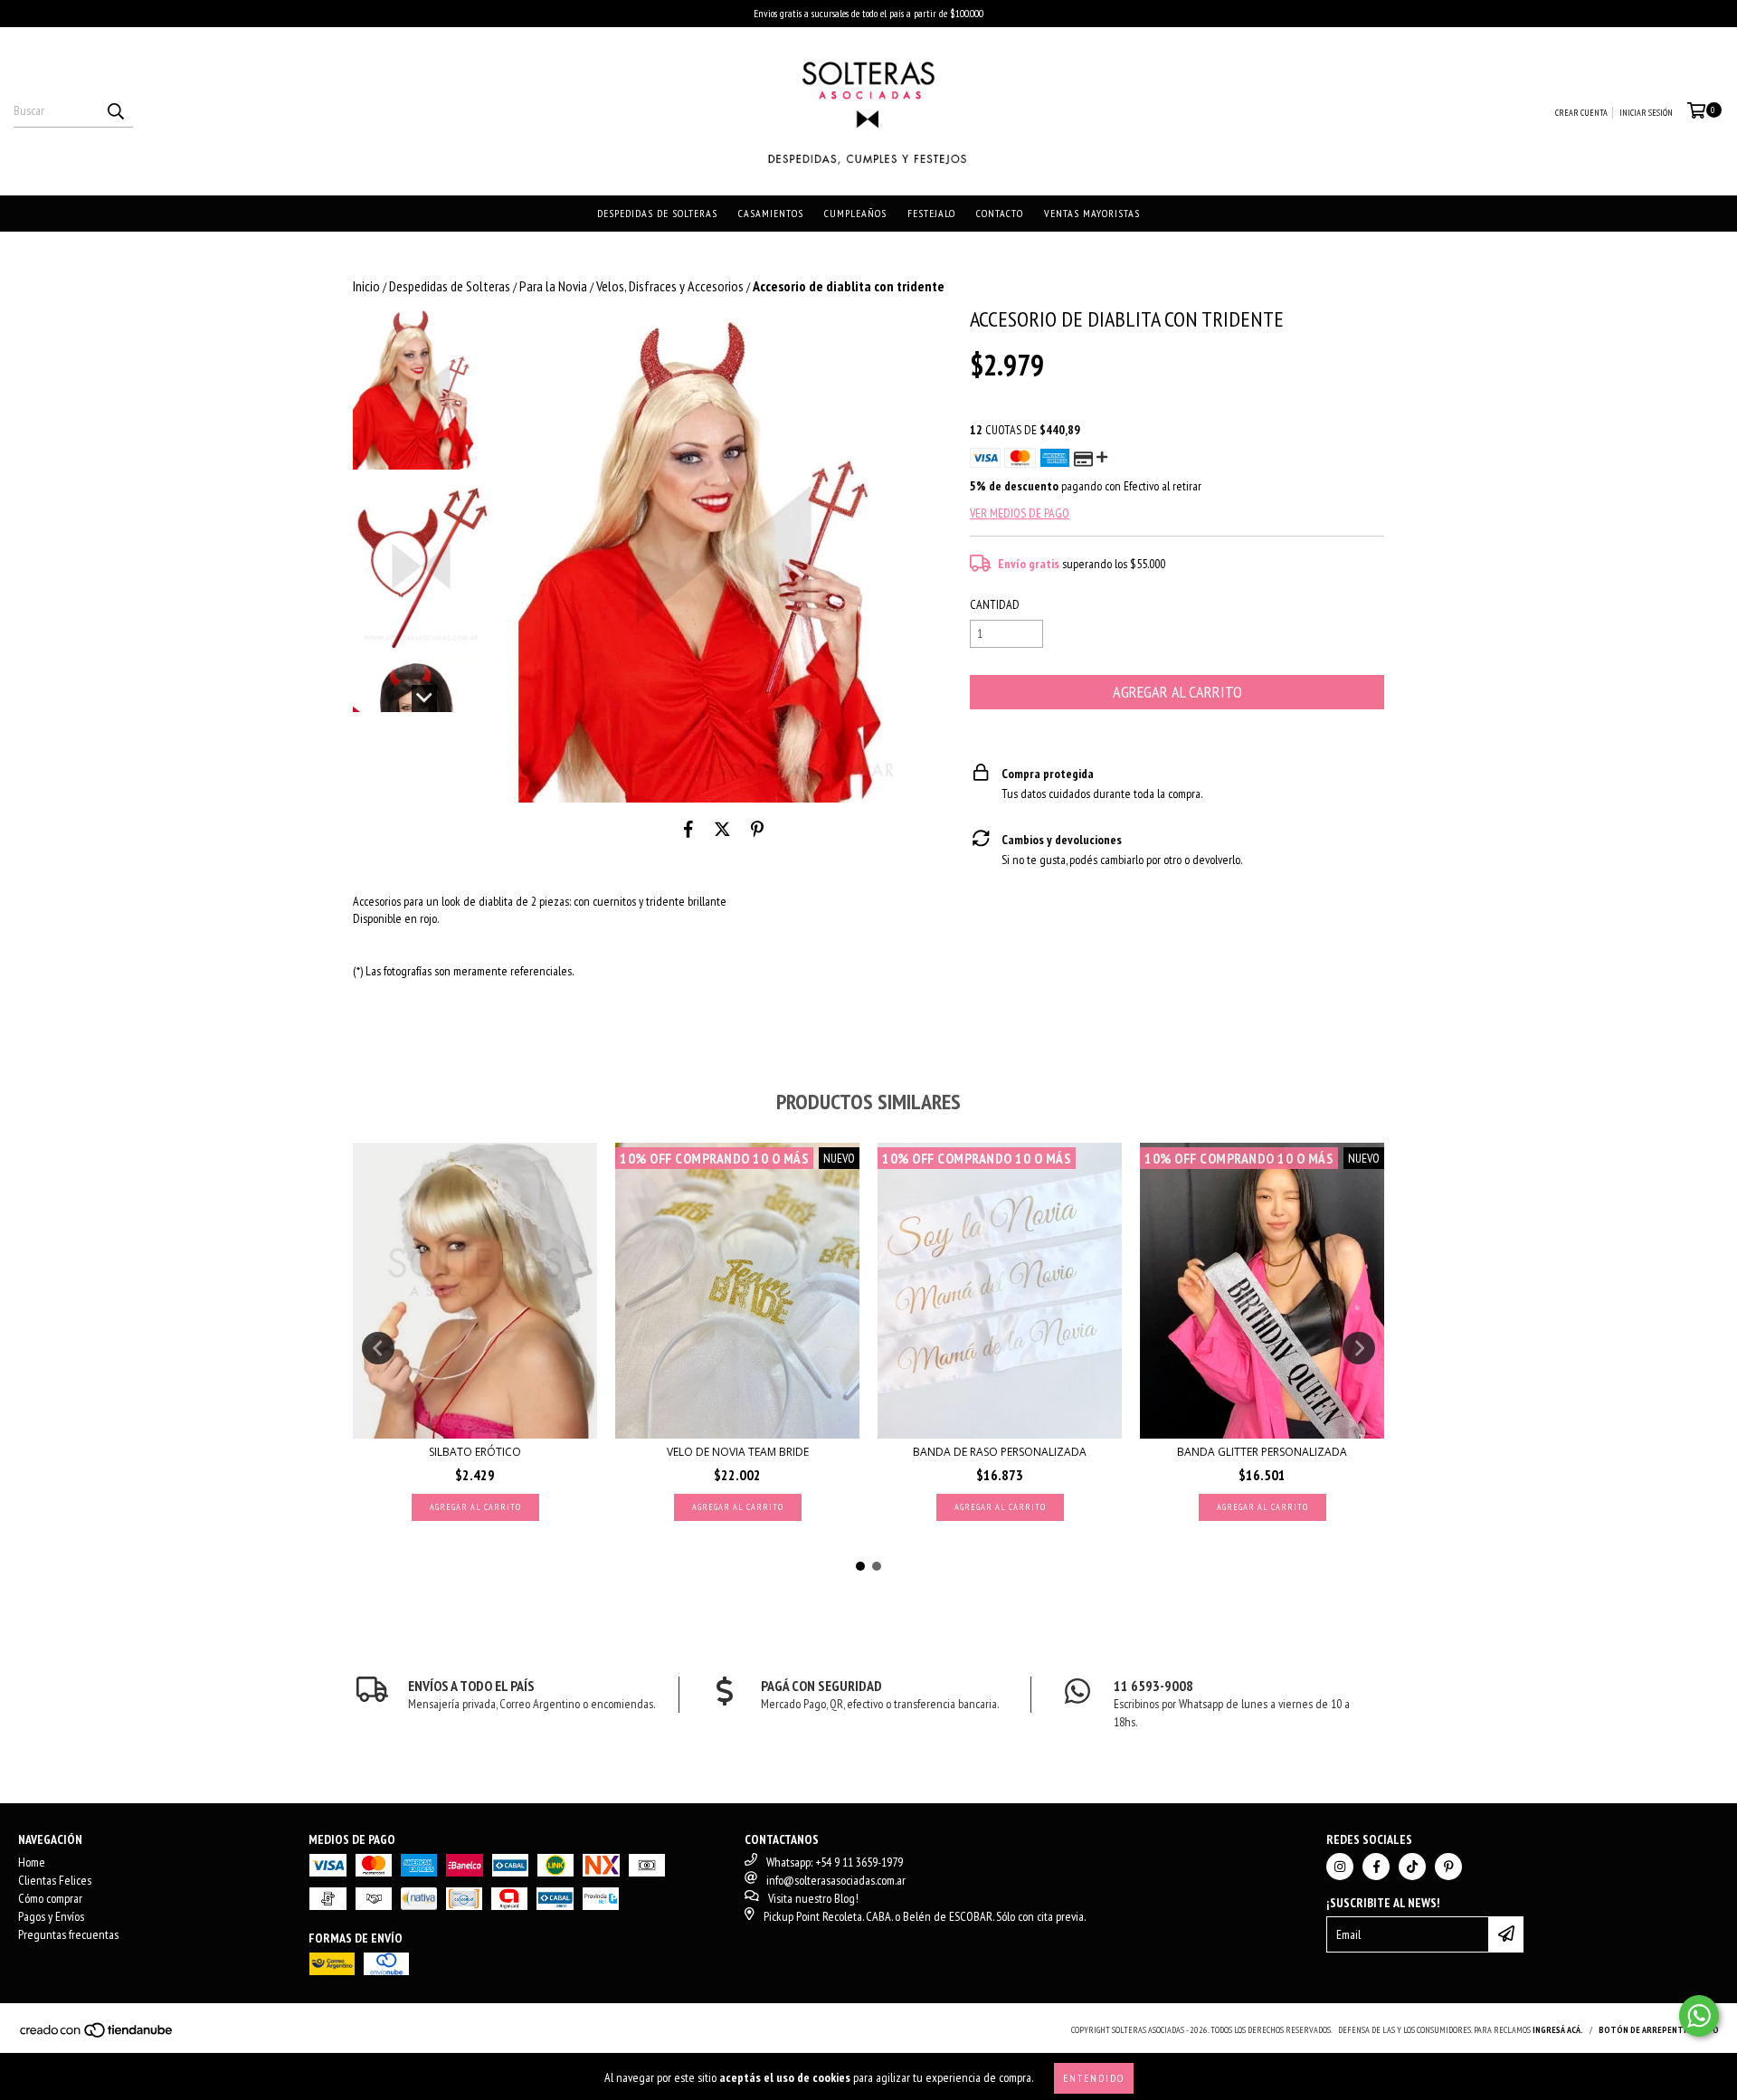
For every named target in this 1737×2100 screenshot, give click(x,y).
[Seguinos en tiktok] (1412, 1867)
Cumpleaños (855, 213)
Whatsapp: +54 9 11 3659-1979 (835, 1862)
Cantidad (995, 604)
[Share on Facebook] (688, 830)
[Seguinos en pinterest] (1448, 1867)
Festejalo (931, 213)
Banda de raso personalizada (1000, 1452)
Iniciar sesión (1646, 113)
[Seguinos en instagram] (1340, 1867)
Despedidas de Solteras (657, 213)
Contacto (1000, 213)
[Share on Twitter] (722, 830)
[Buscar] (115, 111)
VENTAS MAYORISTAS (1092, 213)
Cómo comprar (50, 1898)
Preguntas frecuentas (68, 1934)
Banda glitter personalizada (1262, 1452)
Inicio (366, 286)
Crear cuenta (1581, 113)
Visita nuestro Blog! (813, 1898)
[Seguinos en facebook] (1376, 1867)
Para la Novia (553, 286)
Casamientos (771, 213)
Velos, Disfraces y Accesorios (670, 286)
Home (32, 1862)
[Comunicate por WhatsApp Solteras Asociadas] (1699, 2016)
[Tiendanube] (97, 2036)
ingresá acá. (1558, 2030)
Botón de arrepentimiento (1659, 2030)
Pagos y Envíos (51, 1916)
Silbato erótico (475, 1452)
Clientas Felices (55, 1880)
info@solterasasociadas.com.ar (836, 1880)
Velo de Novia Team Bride (738, 1452)
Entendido (1094, 2078)
